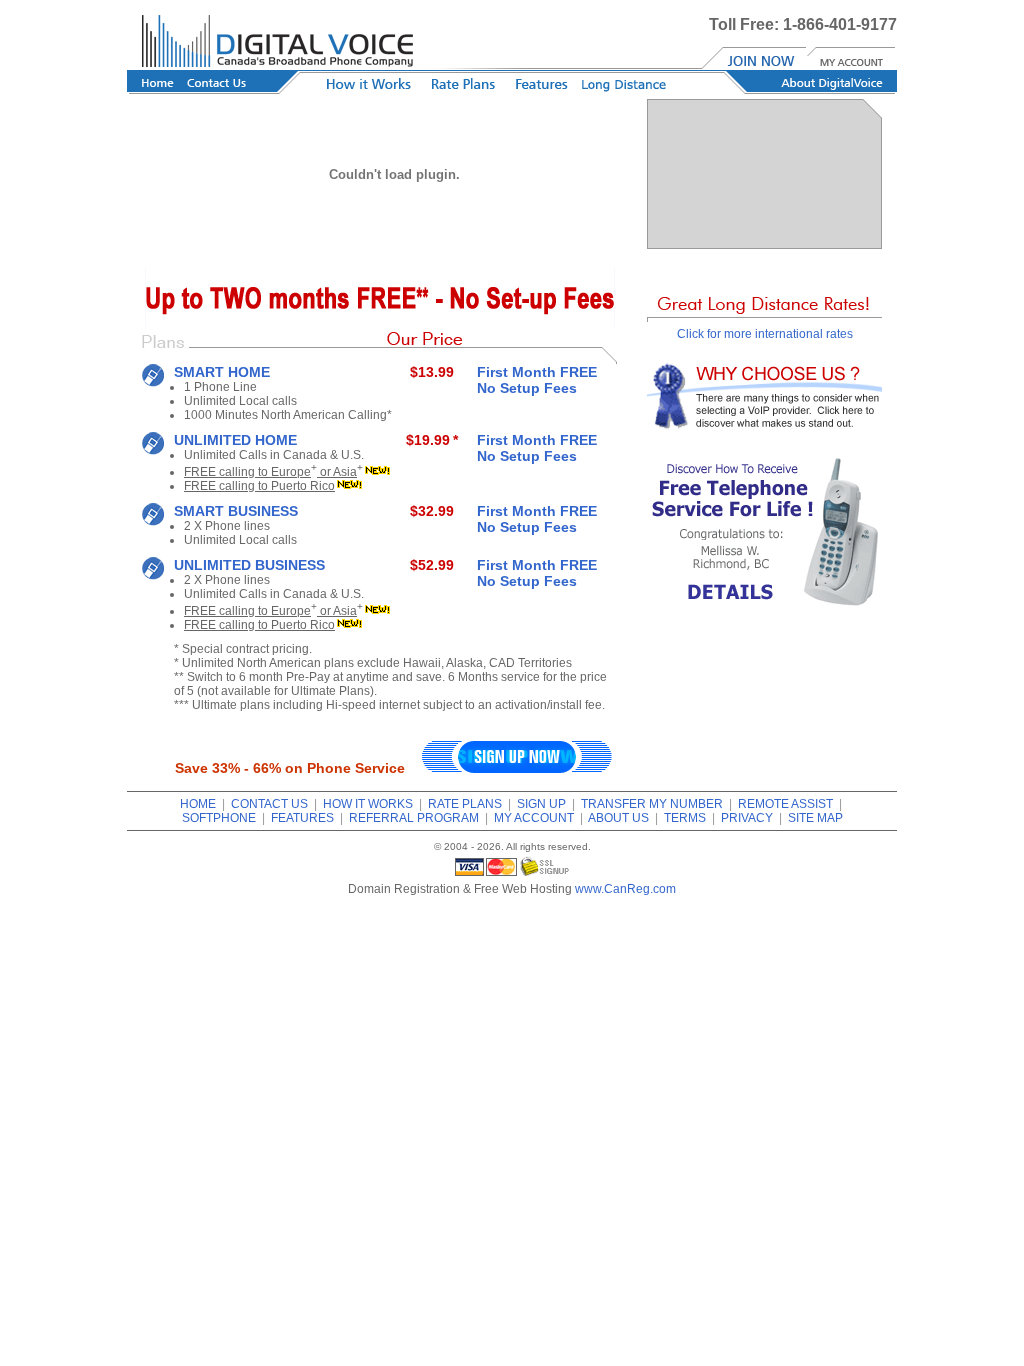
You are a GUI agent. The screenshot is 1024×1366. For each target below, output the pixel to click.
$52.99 (432, 565)
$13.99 (432, 372)
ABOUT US (618, 818)
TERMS (685, 818)
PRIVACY (747, 818)
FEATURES (302, 818)
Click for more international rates (765, 334)
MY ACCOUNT (534, 818)
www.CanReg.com (625, 889)
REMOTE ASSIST (785, 804)
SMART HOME (222, 372)
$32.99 (432, 511)
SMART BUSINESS (236, 511)
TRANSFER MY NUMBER (652, 804)
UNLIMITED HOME (235, 440)
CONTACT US (269, 804)
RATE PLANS (465, 804)
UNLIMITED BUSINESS (249, 565)
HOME (198, 804)
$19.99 (428, 440)
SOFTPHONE (219, 818)
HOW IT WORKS (368, 804)
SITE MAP (815, 818)
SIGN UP (541, 804)
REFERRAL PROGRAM (414, 818)
